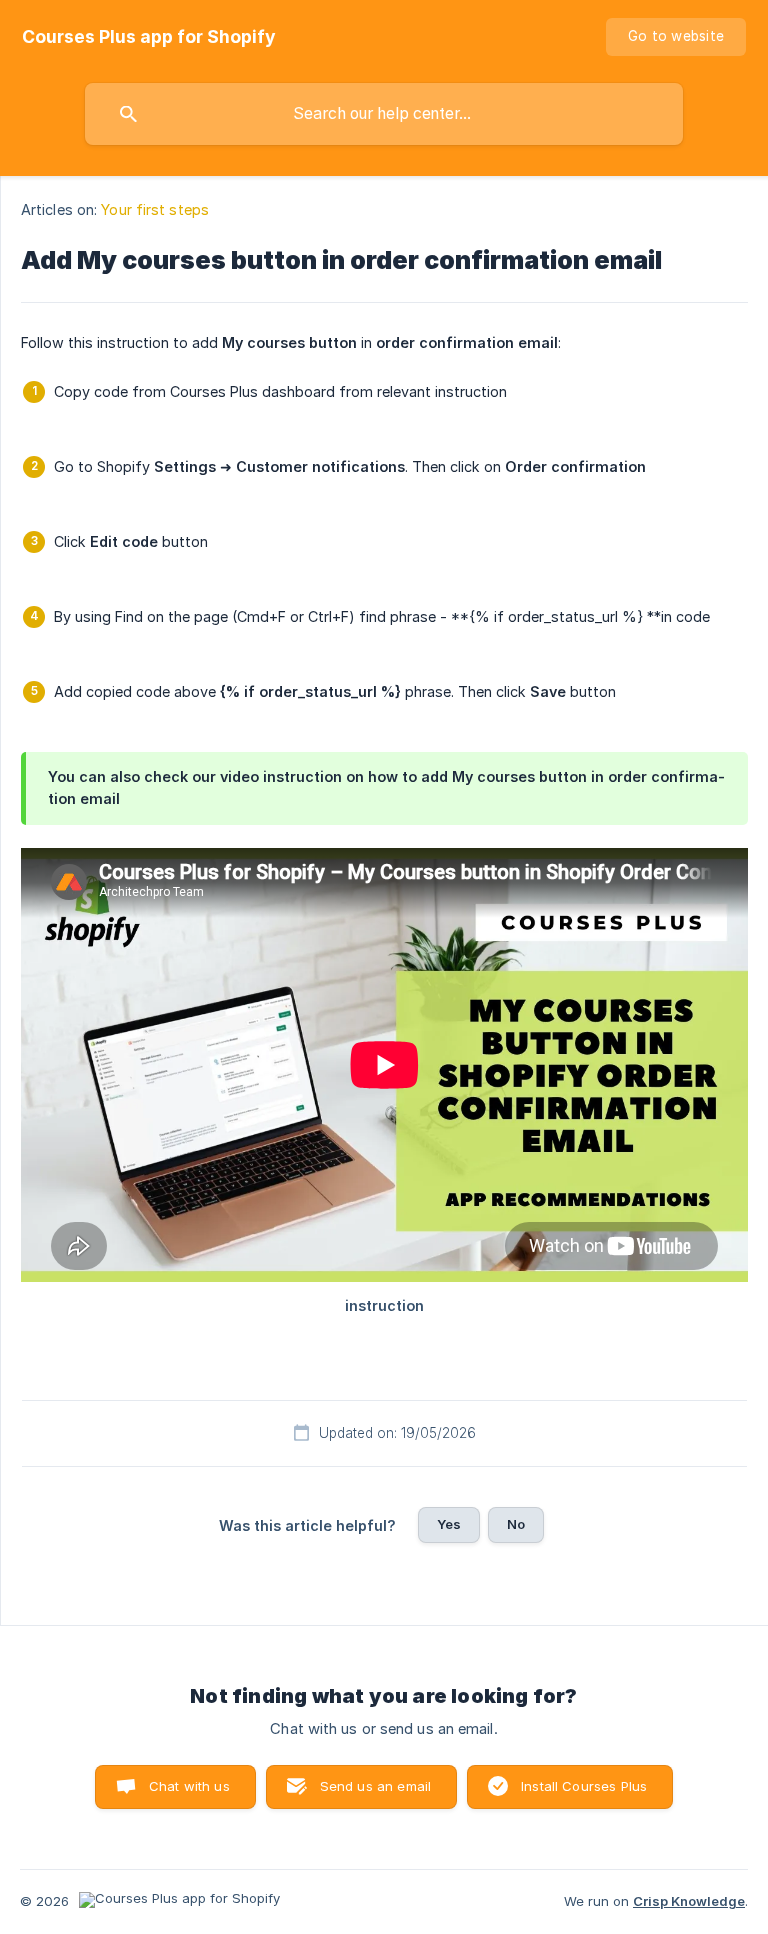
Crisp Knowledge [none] (689, 1901)
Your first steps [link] (155, 209)
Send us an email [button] (375, 1786)
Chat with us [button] (189, 1786)
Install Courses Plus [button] (584, 1786)
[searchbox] (384, 114)
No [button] (516, 1524)
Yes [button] (449, 1524)
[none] (149, 37)
